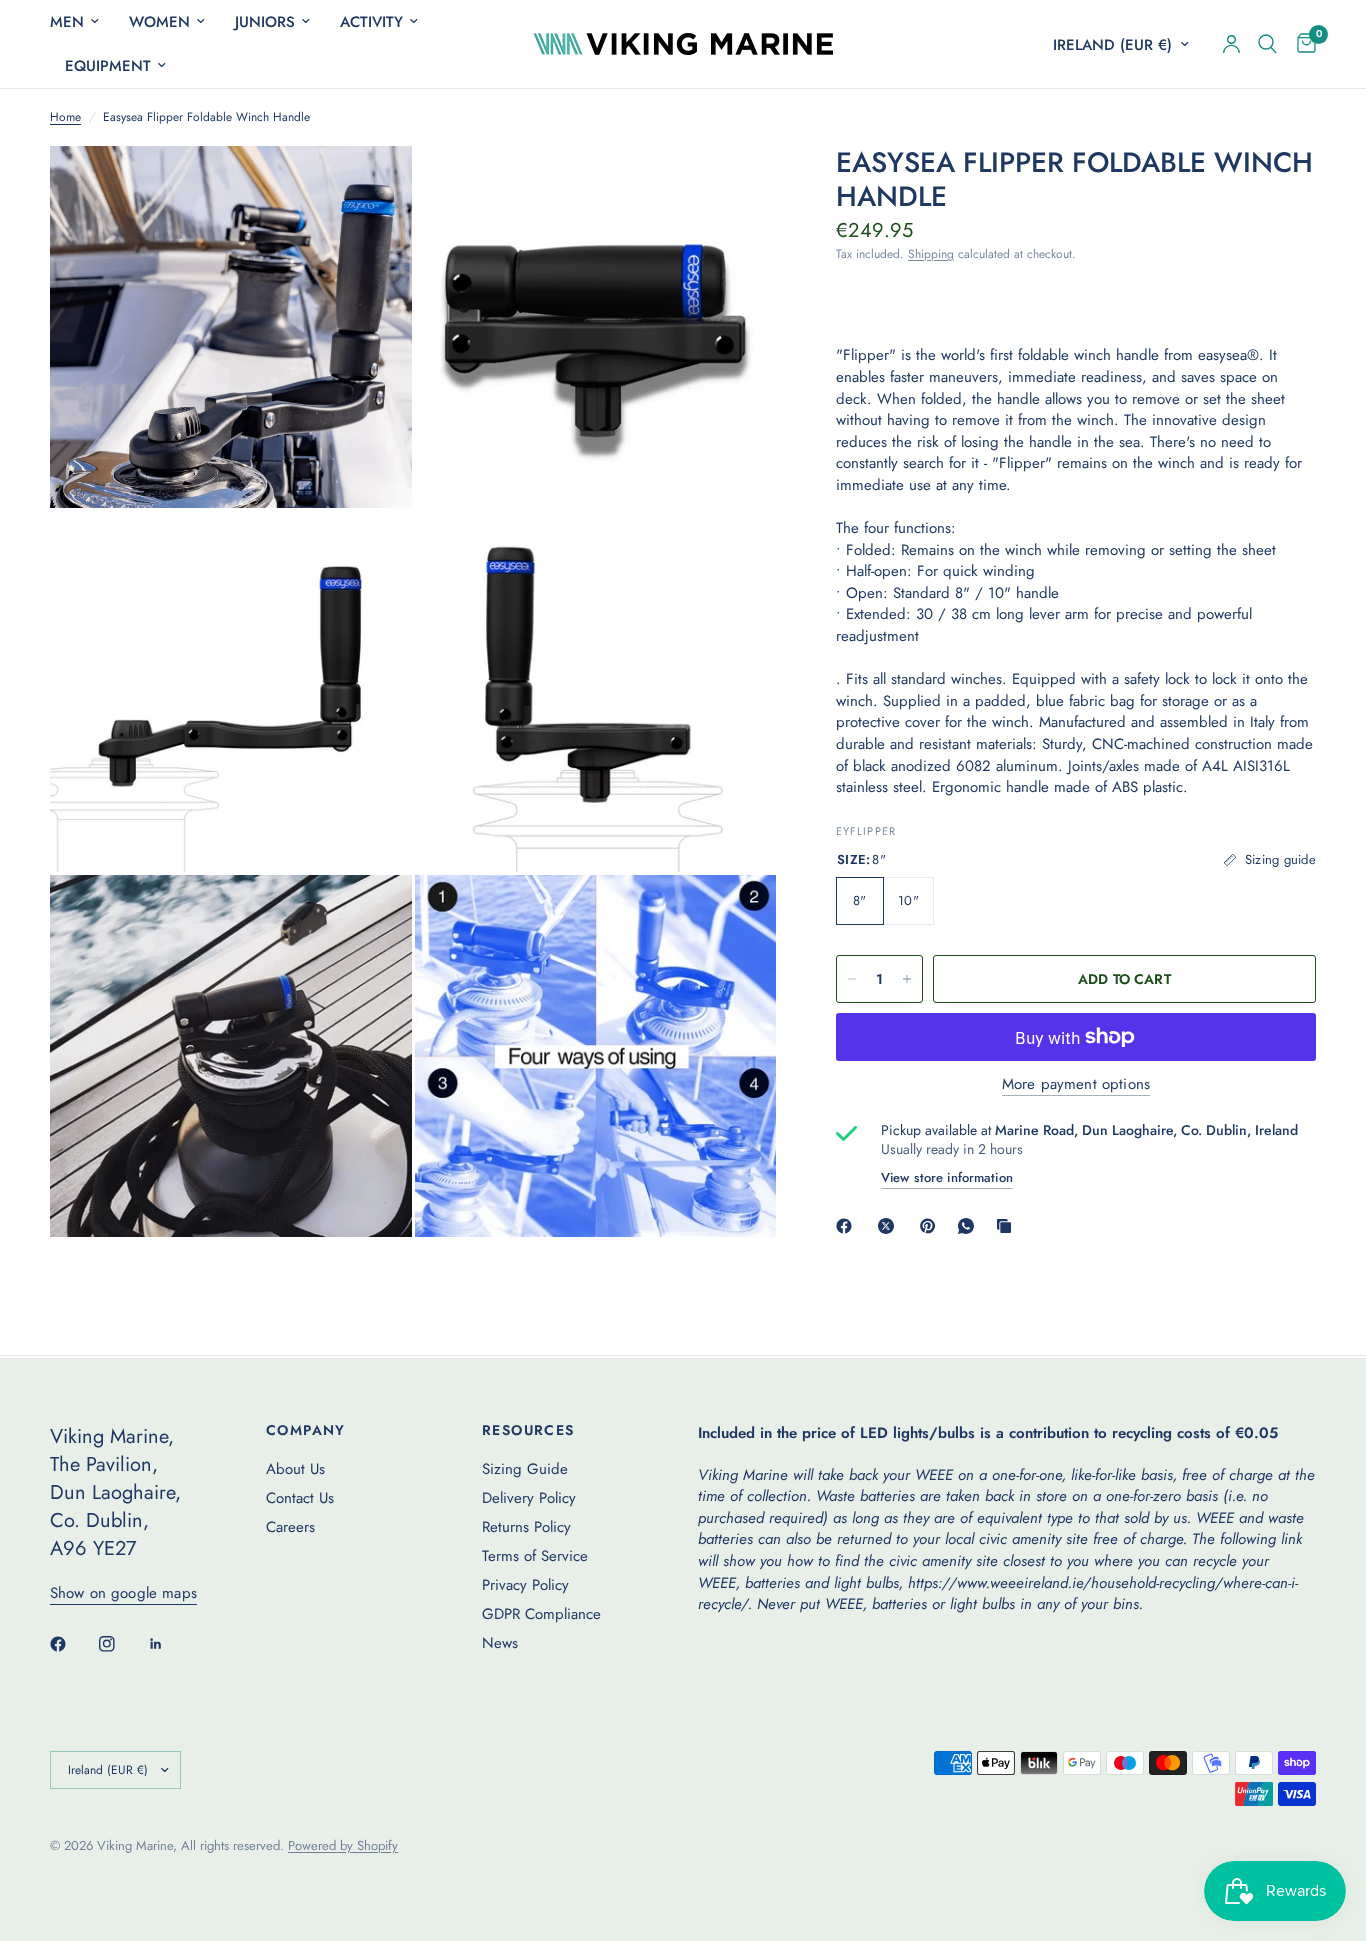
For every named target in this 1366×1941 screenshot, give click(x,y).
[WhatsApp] (970, 1226)
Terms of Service (535, 1556)
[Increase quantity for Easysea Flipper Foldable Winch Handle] (907, 979)
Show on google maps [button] (123, 1593)
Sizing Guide (525, 1469)
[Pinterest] (932, 1226)
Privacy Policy (525, 1585)
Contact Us (300, 1498)
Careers (290, 1527)
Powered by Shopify (343, 1845)
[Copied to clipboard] (1008, 1226)
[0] (1301, 44)
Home (65, 117)
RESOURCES (528, 1430)
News (500, 1643)
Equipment (108, 66)
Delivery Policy (529, 1498)
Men (67, 22)
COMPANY (306, 1430)
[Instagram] (121, 1644)
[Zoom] (370, 188)
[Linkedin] (170, 1644)
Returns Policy (526, 1527)
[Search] (1267, 44)
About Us (295, 1469)
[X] (890, 1226)
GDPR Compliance (541, 1614)
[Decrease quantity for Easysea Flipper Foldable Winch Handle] (852, 979)
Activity (371, 22)
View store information (947, 1177)
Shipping (931, 254)
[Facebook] (848, 1226)
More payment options (1076, 1084)
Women (159, 22)
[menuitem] (82, 22)
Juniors (265, 22)
